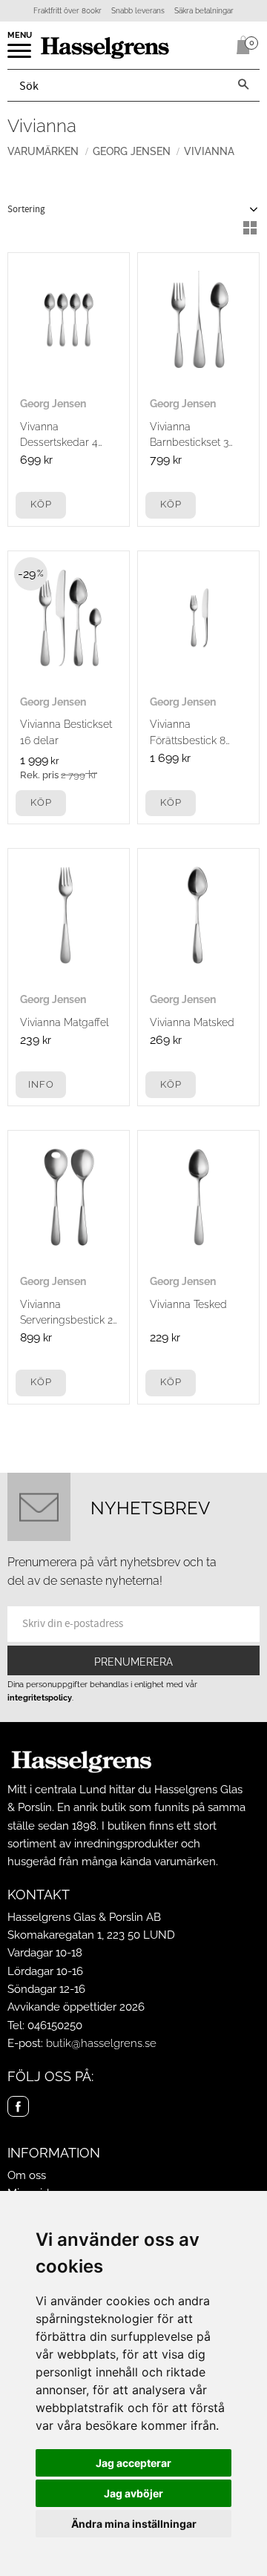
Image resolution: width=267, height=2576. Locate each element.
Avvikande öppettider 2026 (76, 2007)
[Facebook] (18, 2107)
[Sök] (243, 85)
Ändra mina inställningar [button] (134, 2524)
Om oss (27, 2175)
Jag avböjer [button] (133, 2493)
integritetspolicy (40, 1698)
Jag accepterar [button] (133, 2463)
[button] (20, 56)
